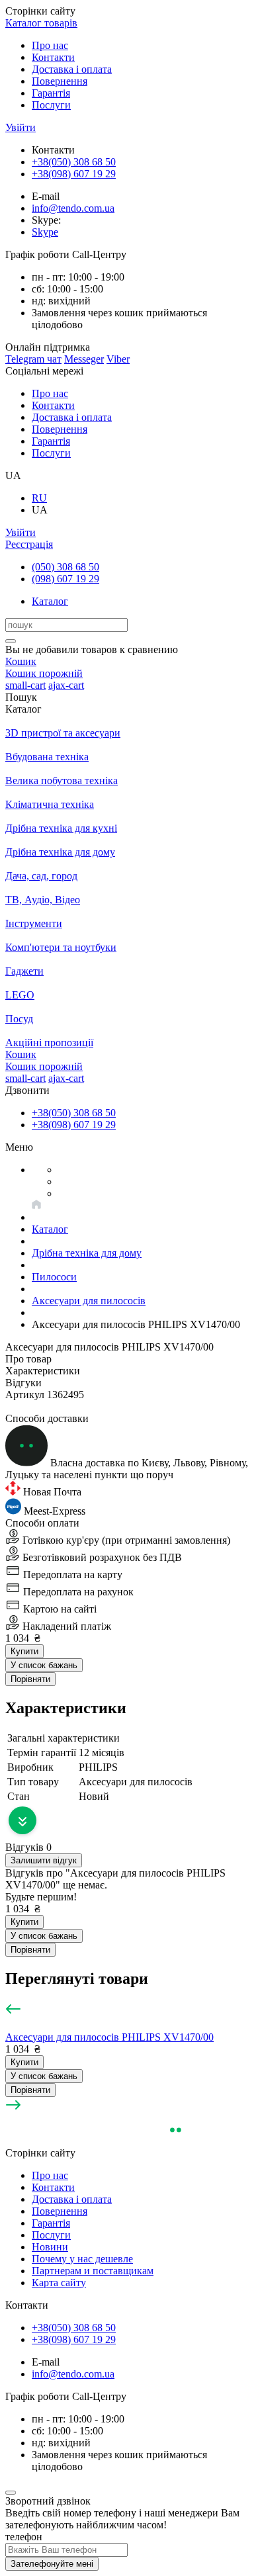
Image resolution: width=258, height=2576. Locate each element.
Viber (118, 359)
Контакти (53, 57)
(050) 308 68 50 (65, 567)
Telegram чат (33, 359)
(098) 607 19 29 (65, 579)
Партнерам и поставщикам (93, 2271)
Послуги (51, 105)
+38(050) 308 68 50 (74, 162)
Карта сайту (59, 2283)
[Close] (11, 2493)
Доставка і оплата (72, 69)
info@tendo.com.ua (73, 208)
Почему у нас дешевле (82, 2259)
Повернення (60, 81)
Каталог (50, 601)
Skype (45, 232)
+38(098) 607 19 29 (74, 174)
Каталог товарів (41, 23)
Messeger (84, 359)
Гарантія (51, 93)
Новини (50, 2247)
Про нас (50, 45)
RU (39, 498)
